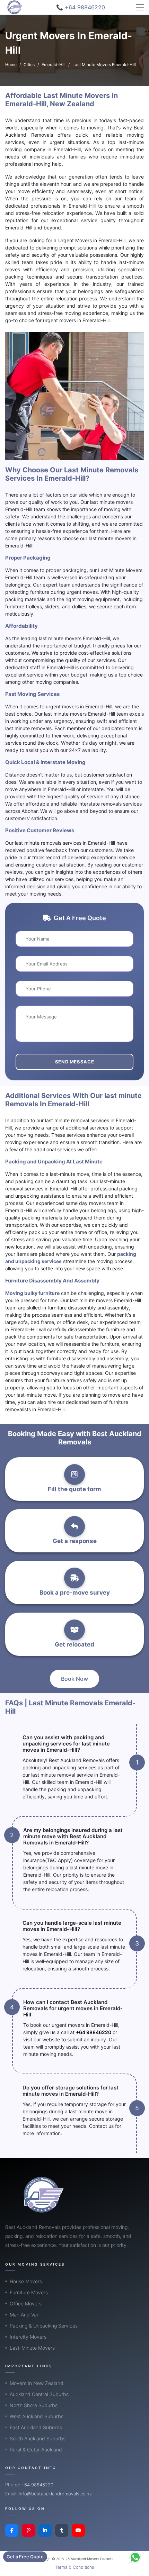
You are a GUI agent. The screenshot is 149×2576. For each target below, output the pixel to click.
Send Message (75, 1062)
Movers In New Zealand (37, 2383)
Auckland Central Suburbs (39, 2394)
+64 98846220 (94, 2032)
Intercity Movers (28, 2337)
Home (11, 65)
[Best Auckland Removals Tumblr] (62, 2530)
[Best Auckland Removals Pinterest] (28, 2530)
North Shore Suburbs (34, 2405)
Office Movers (26, 2303)
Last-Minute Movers (32, 2348)
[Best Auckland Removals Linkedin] (45, 2530)
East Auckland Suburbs (36, 2427)
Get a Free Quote (25, 2557)
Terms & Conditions (74, 2567)
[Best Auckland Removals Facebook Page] (12, 2530)
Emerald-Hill (54, 65)
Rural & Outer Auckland (36, 2450)
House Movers (26, 2281)
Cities (29, 65)
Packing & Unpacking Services (44, 2326)
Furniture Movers (29, 2292)
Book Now (74, 1679)
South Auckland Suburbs (38, 2438)
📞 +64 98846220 (81, 7)
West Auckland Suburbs (37, 2416)
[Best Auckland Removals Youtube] (78, 2530)
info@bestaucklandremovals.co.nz (55, 2494)
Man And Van (25, 2315)
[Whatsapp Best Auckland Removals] (135, 2557)
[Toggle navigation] (140, 7)
